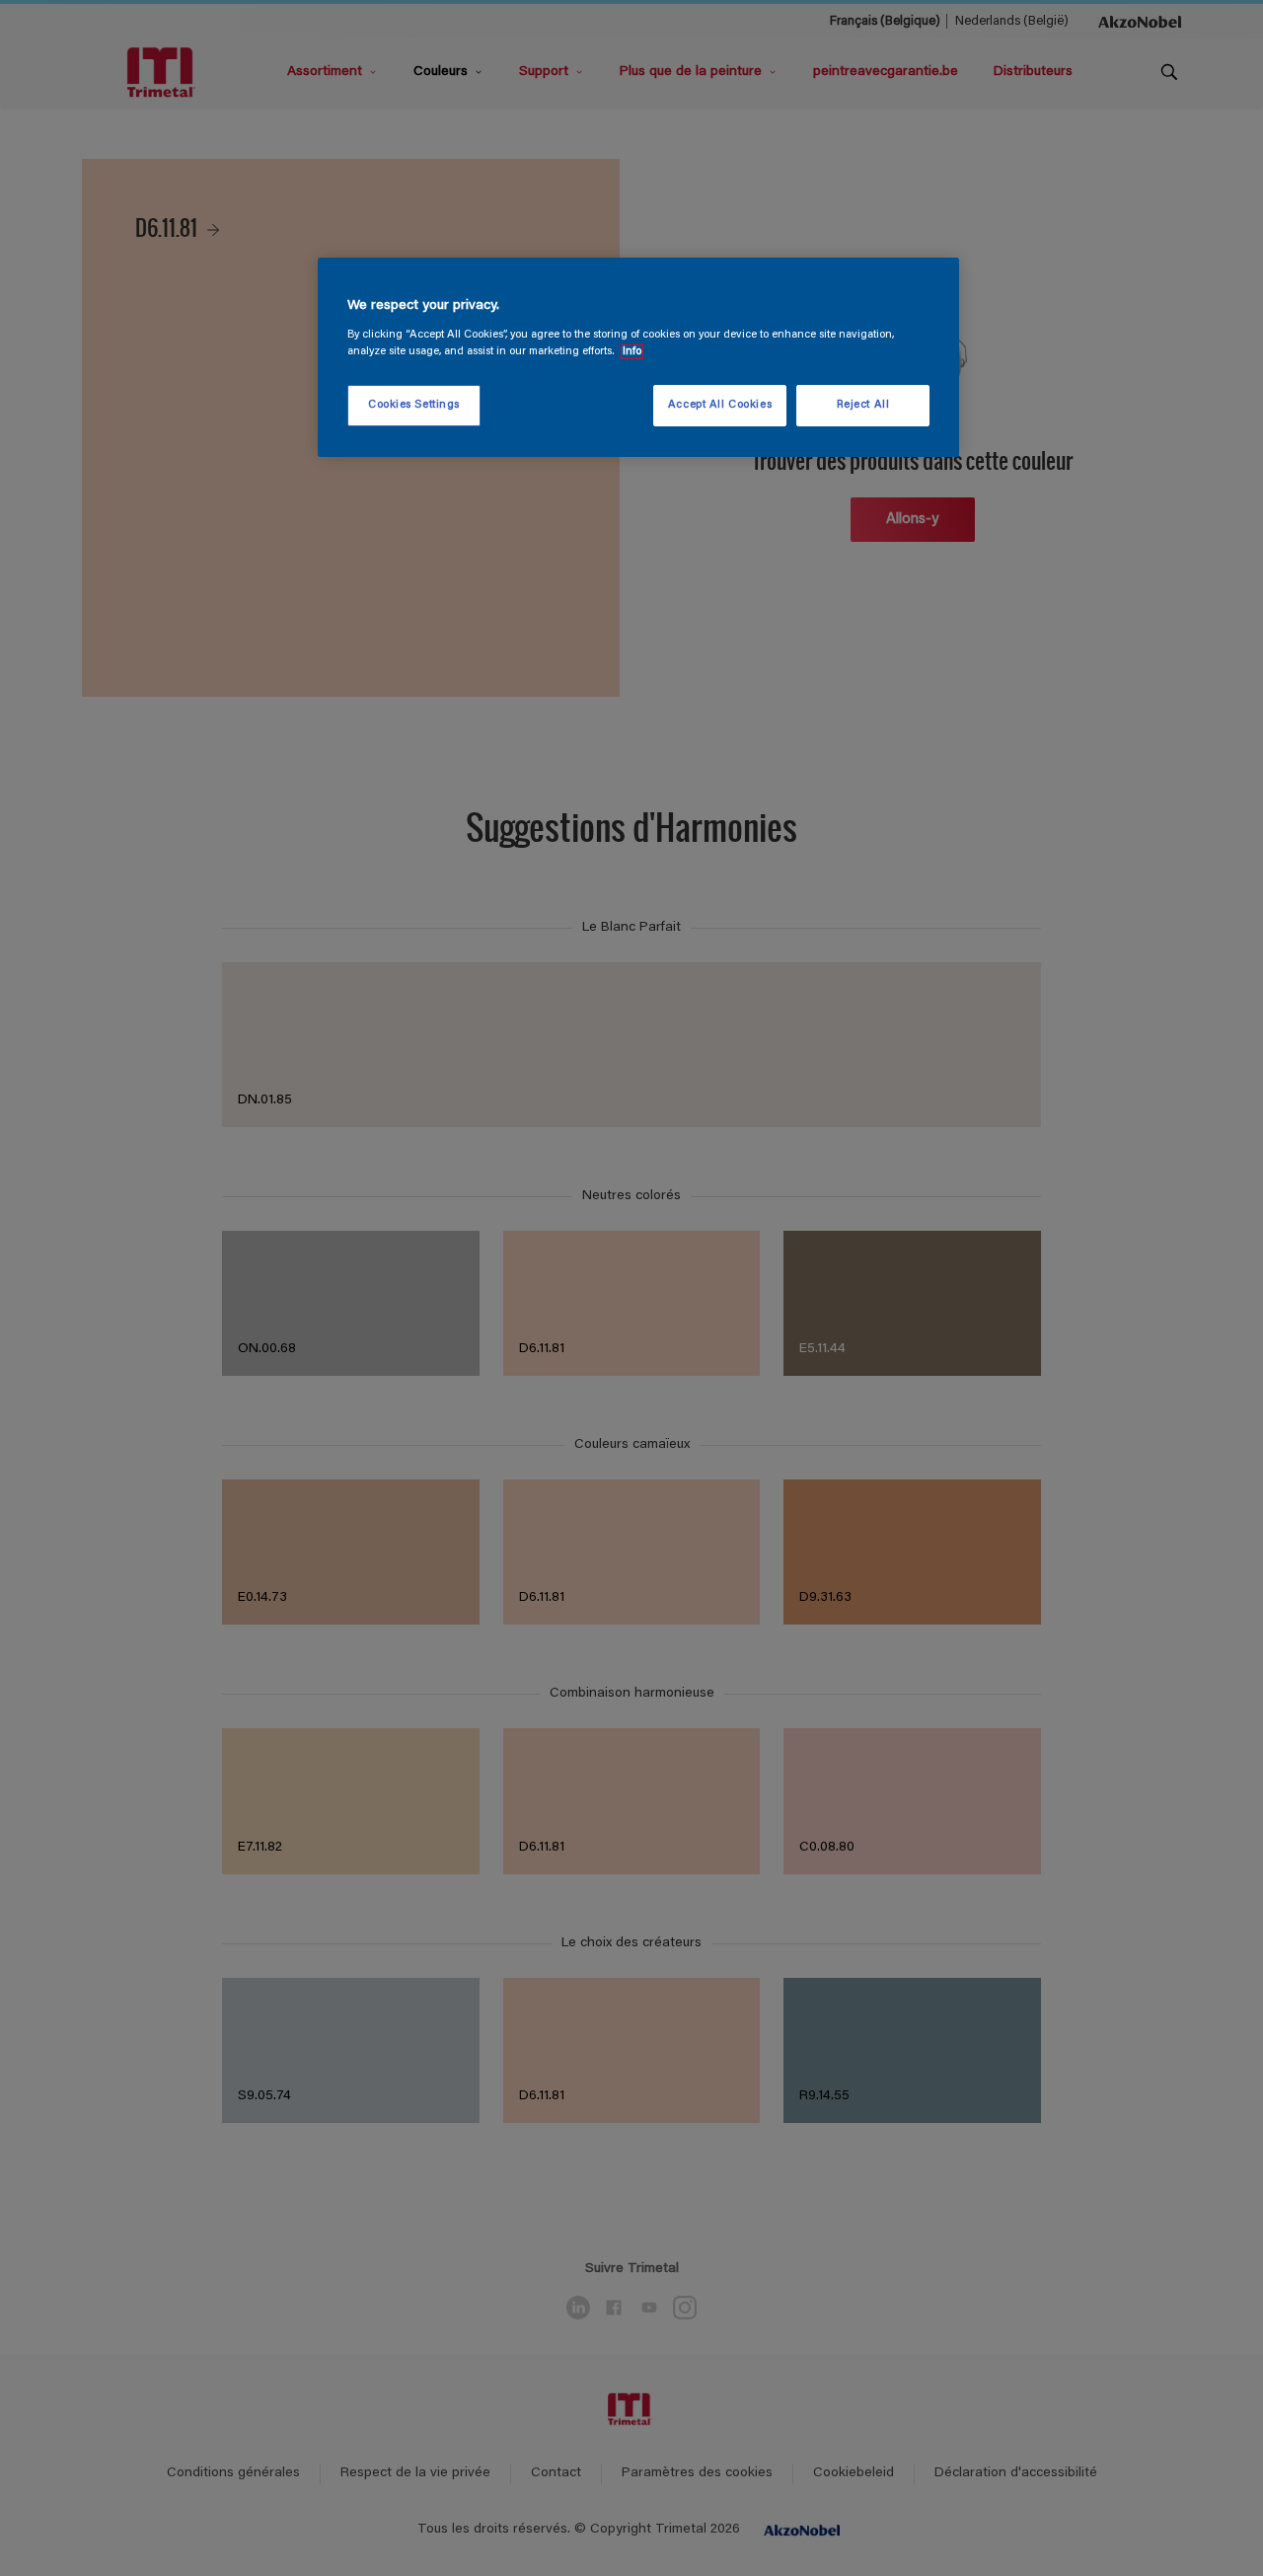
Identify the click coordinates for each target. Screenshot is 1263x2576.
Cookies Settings (414, 405)
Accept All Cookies (720, 405)
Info (632, 352)
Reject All (863, 405)
